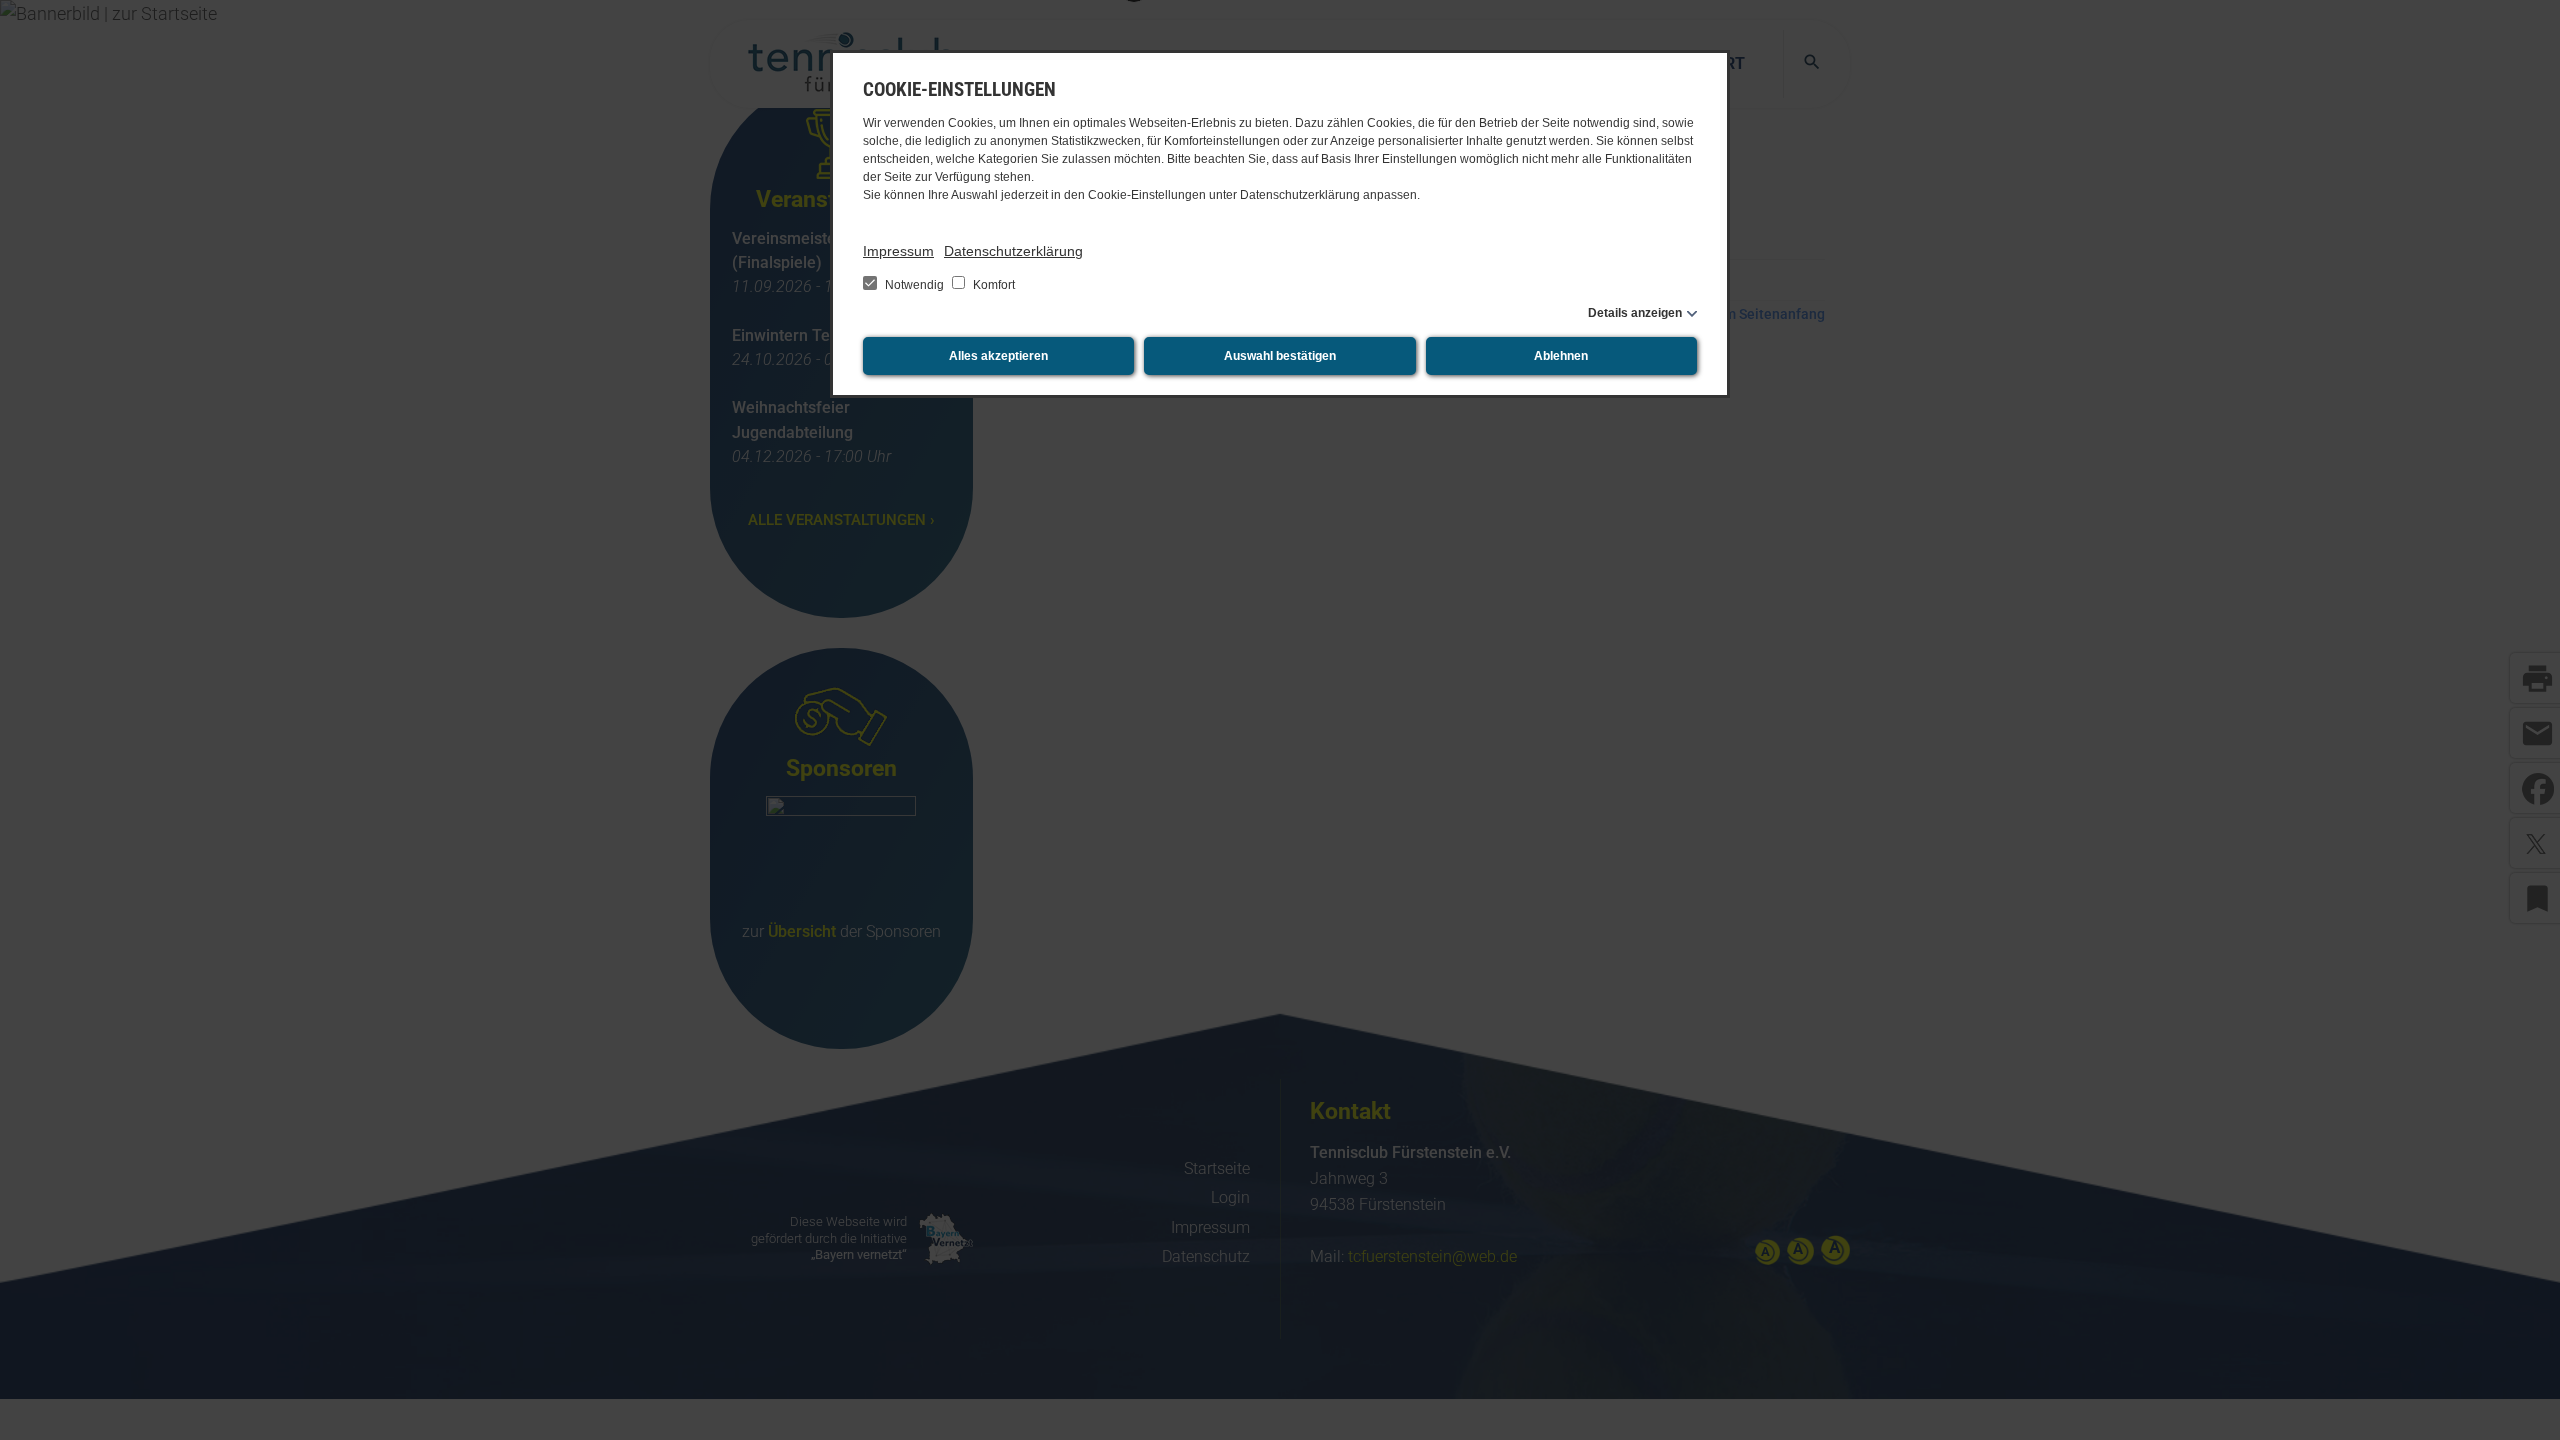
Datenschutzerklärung (1013, 251)
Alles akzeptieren (998, 356)
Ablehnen (1561, 356)
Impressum (898, 251)
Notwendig (914, 285)
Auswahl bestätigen (1280, 356)
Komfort (992, 285)
